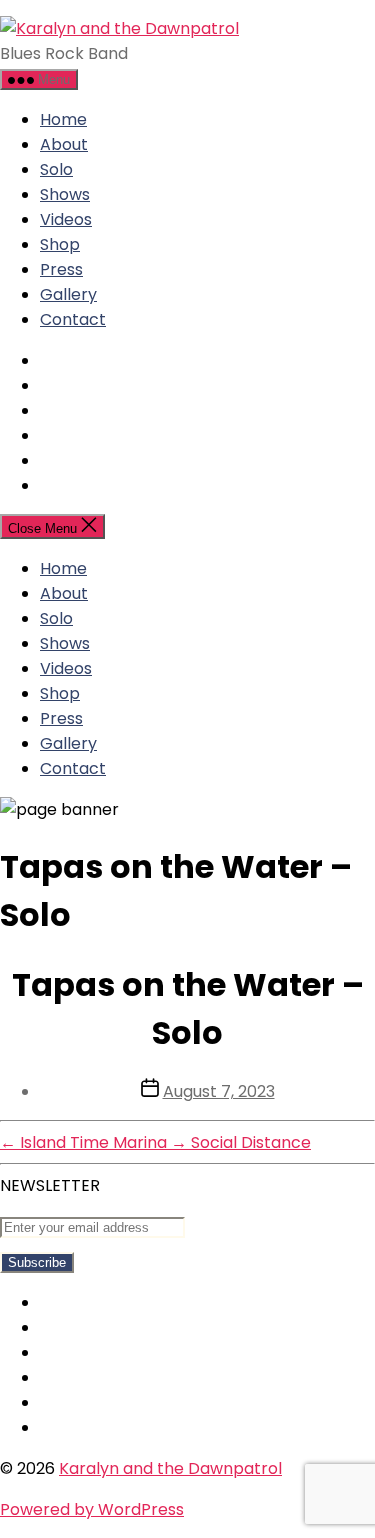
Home (63, 119)
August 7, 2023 (219, 1091)
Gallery (68, 294)
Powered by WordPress (92, 1509)
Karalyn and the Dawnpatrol (170, 1468)
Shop (60, 244)
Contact (73, 319)
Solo (56, 169)
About (64, 144)
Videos (66, 219)
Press (61, 269)
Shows (65, 194)
